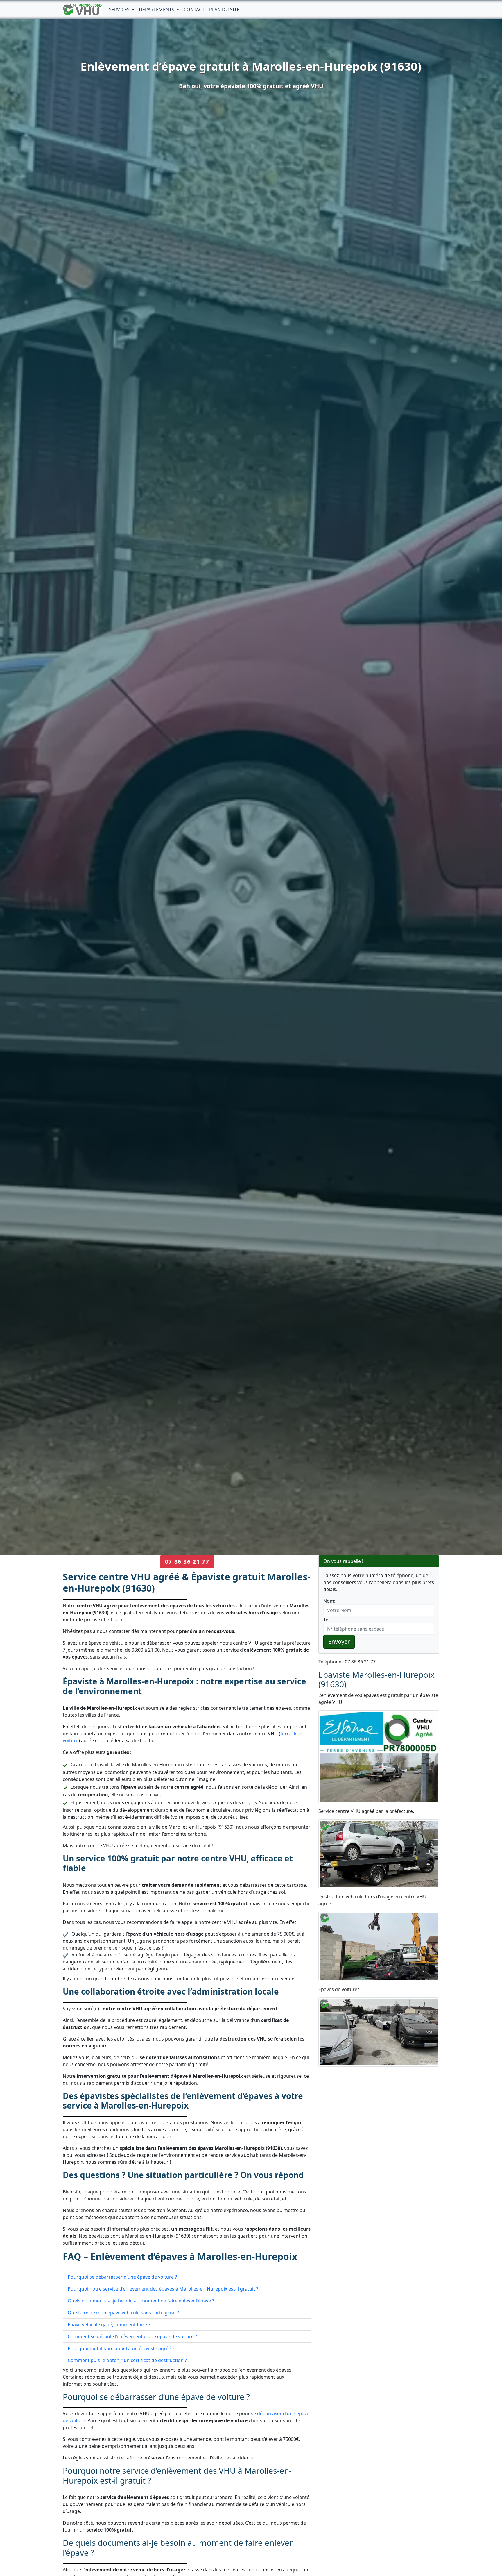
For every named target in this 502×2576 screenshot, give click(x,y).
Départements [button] (157, 10)
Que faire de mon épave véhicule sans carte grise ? (123, 2313)
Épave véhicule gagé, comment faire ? (109, 2325)
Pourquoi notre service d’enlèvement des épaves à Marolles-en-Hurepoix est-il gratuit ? (163, 2289)
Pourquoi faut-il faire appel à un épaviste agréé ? (121, 2348)
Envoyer (339, 1642)
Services (120, 10)
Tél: (327, 1620)
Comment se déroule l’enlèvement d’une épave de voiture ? (132, 2336)
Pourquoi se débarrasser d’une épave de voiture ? (122, 2277)
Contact (194, 10)
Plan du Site (224, 10)
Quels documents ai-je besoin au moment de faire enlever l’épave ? (141, 2301)
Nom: (329, 1601)
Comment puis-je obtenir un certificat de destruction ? (127, 2360)
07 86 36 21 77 (187, 1562)
